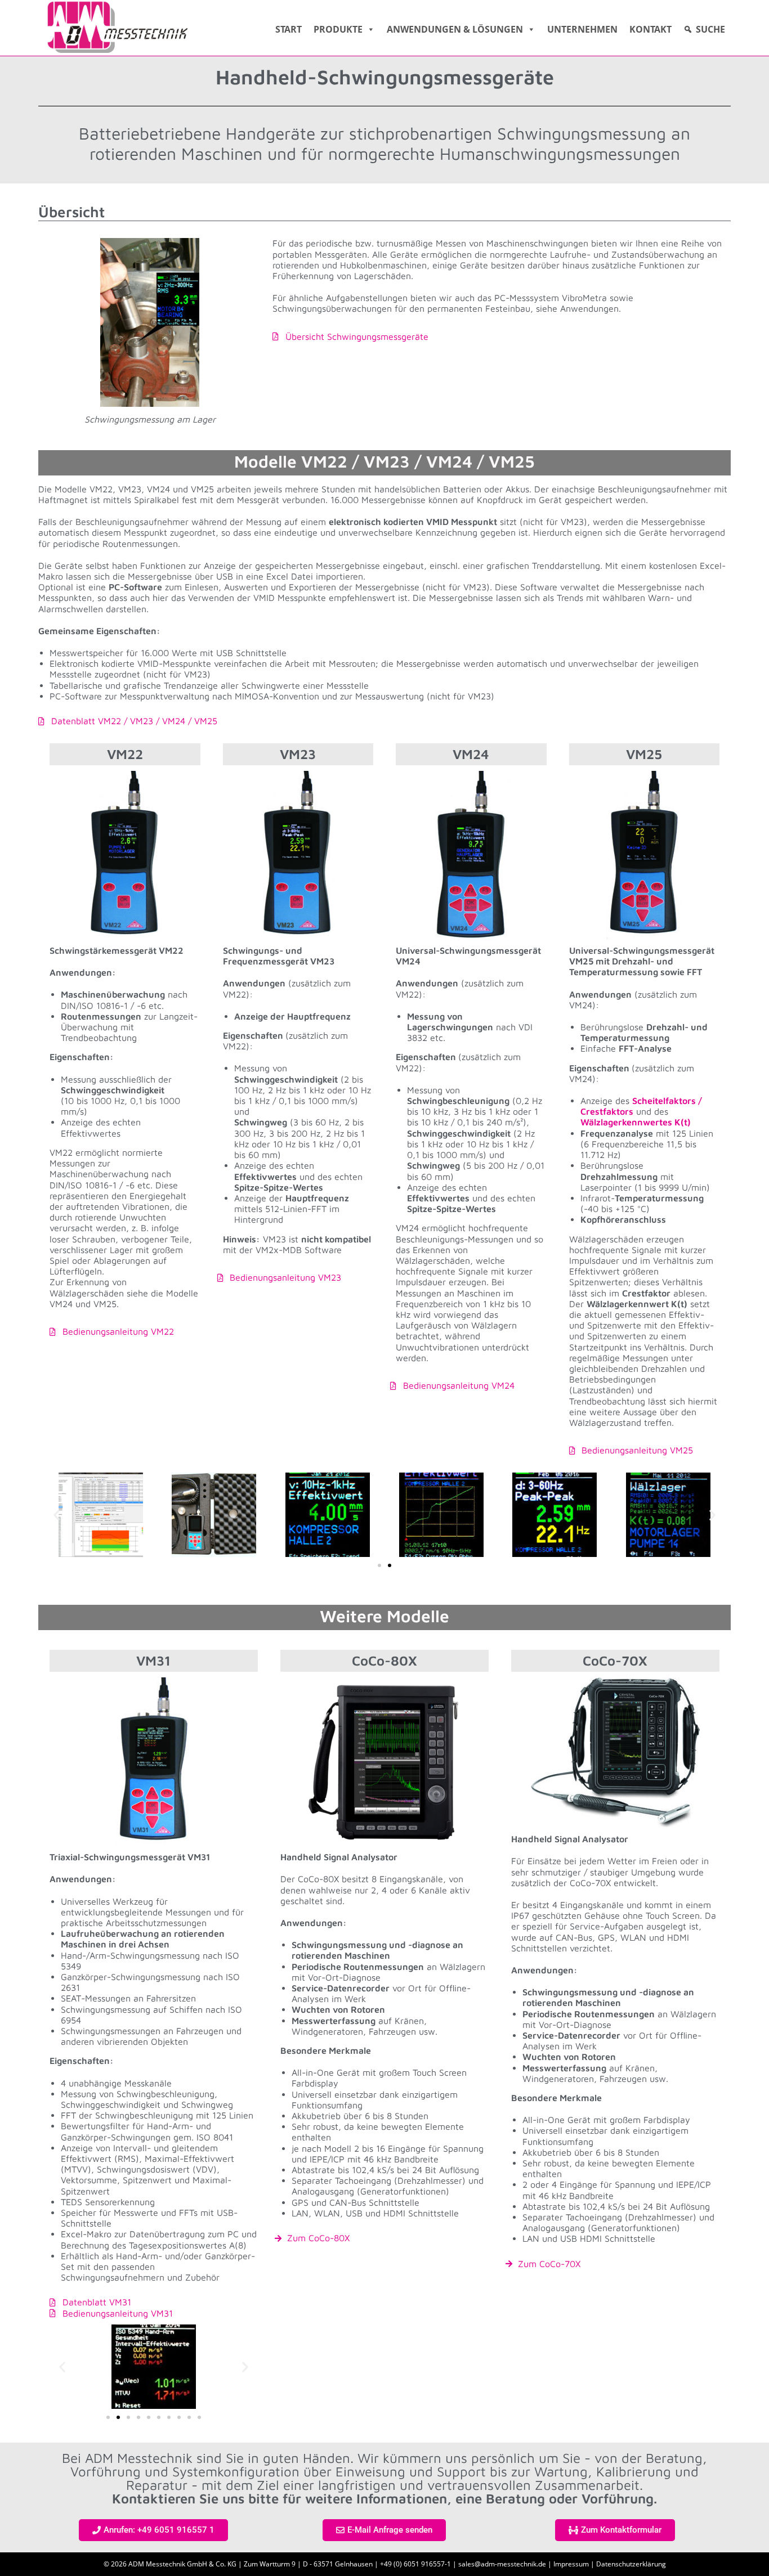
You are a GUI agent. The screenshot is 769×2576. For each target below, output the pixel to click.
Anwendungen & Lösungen (455, 29)
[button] (57, 1515)
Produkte (338, 29)
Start (289, 29)
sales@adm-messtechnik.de (502, 2564)
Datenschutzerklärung (631, 2564)
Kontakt (650, 29)
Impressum (571, 2564)
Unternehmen (582, 29)
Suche (710, 29)
